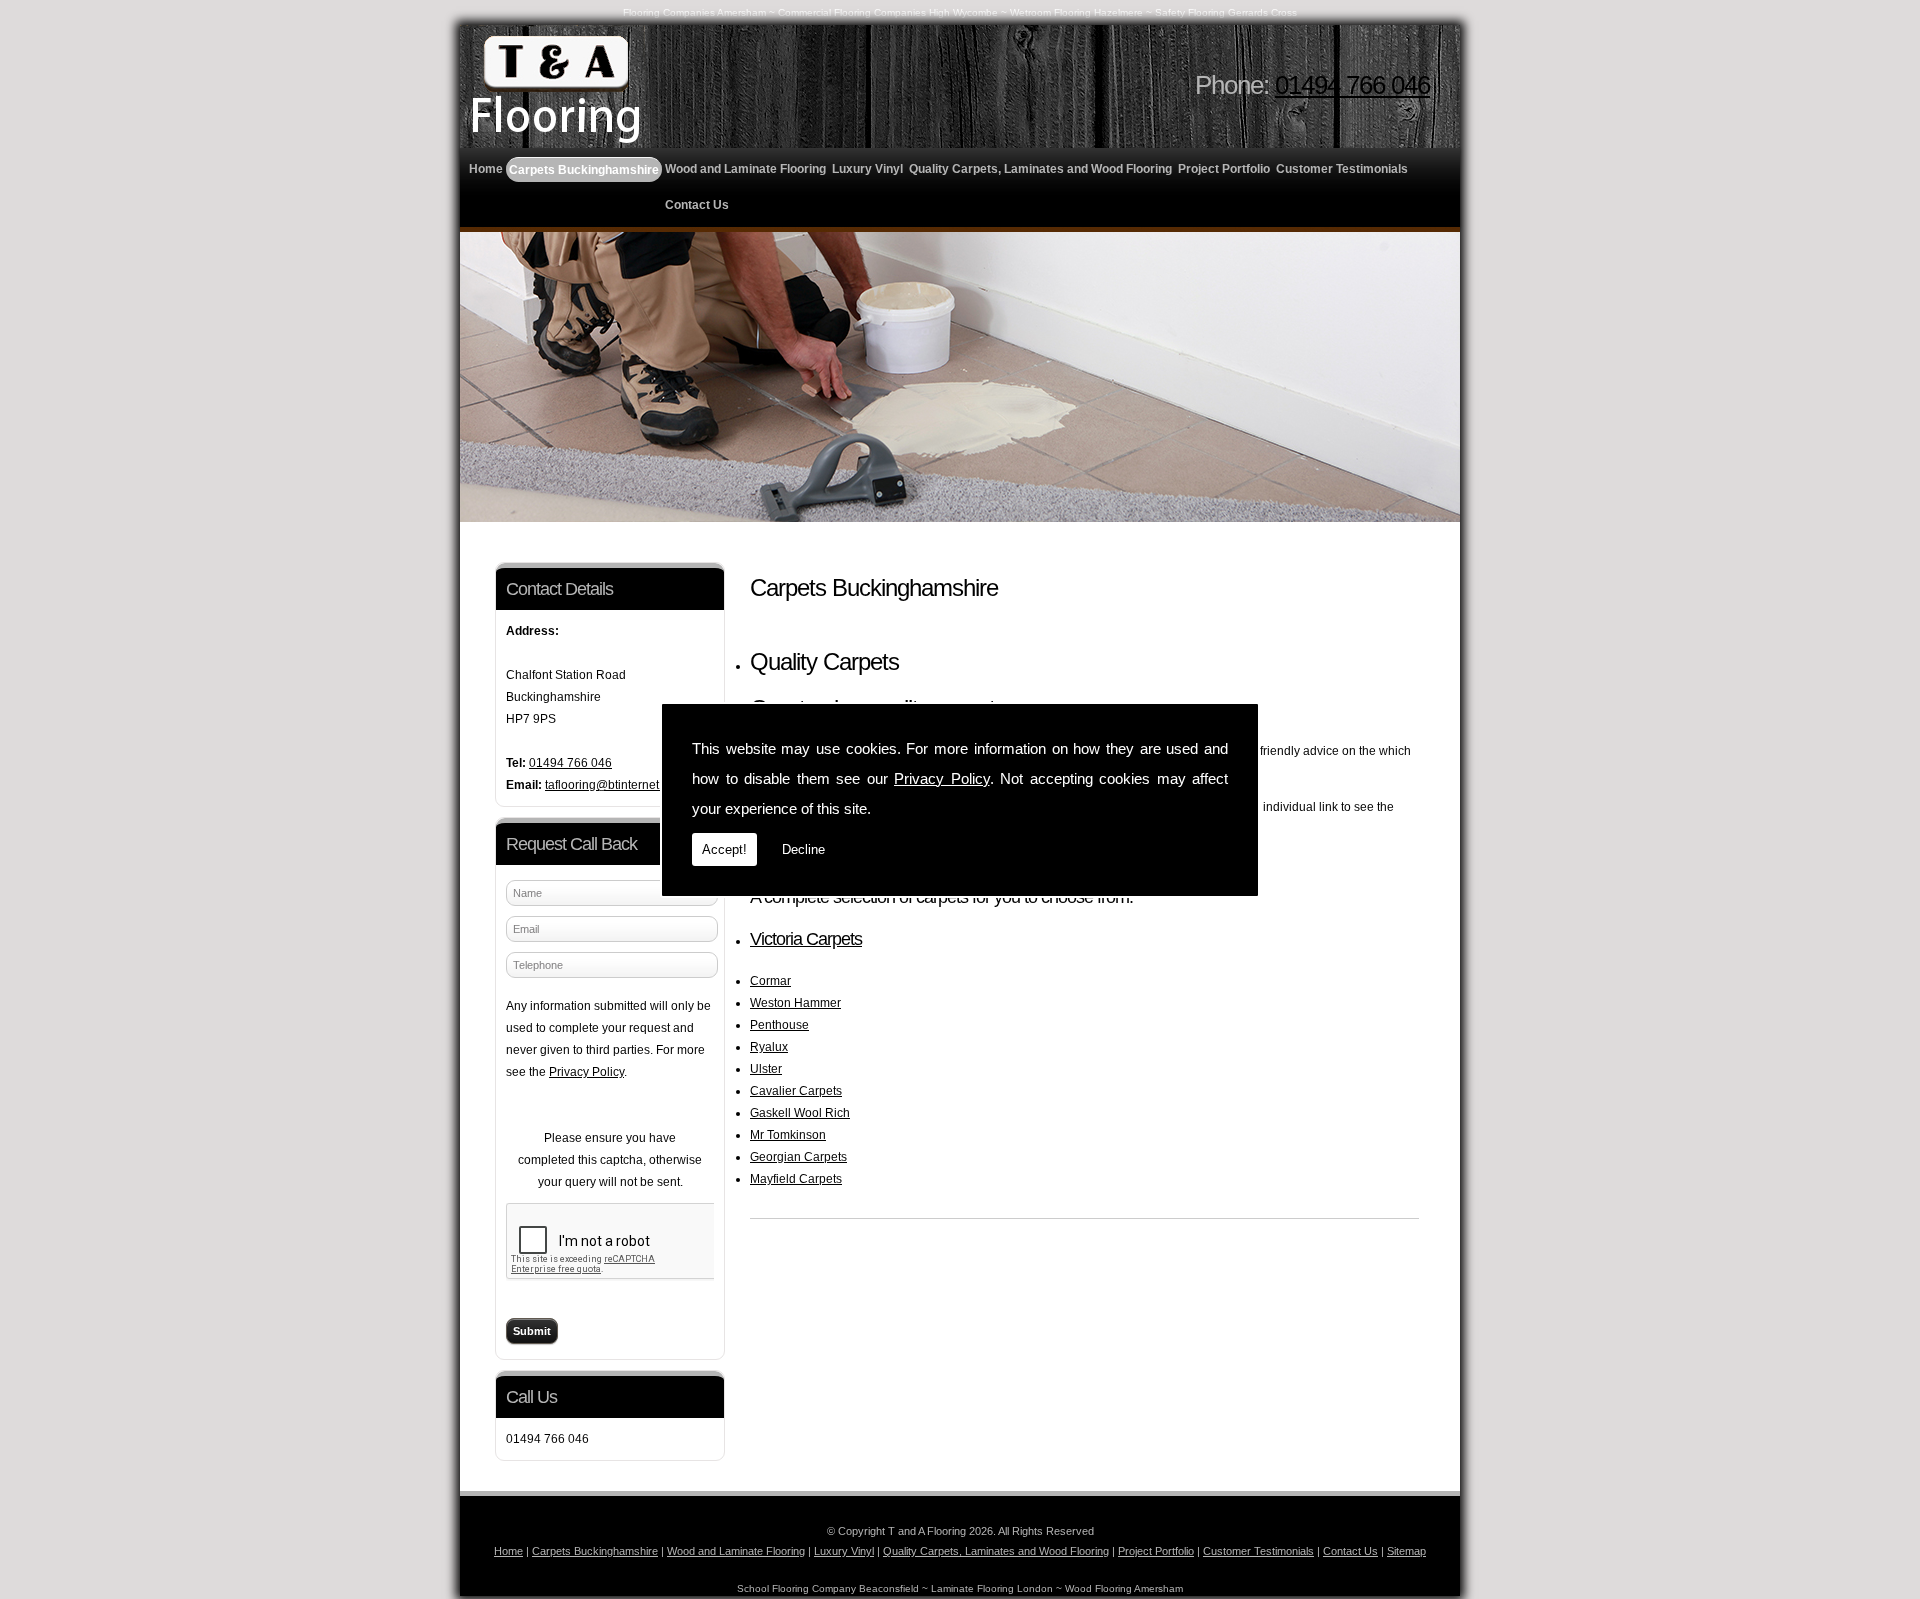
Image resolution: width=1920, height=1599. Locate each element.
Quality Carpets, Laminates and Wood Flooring (1040, 169)
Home (486, 169)
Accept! (724, 849)
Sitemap (1406, 1551)
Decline (803, 849)
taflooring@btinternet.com (615, 785)
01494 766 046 (1352, 85)
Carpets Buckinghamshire (584, 170)
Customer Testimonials (1342, 169)
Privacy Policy (942, 778)
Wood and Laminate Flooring (745, 169)
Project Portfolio (1224, 169)
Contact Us (697, 205)
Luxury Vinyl (867, 169)
